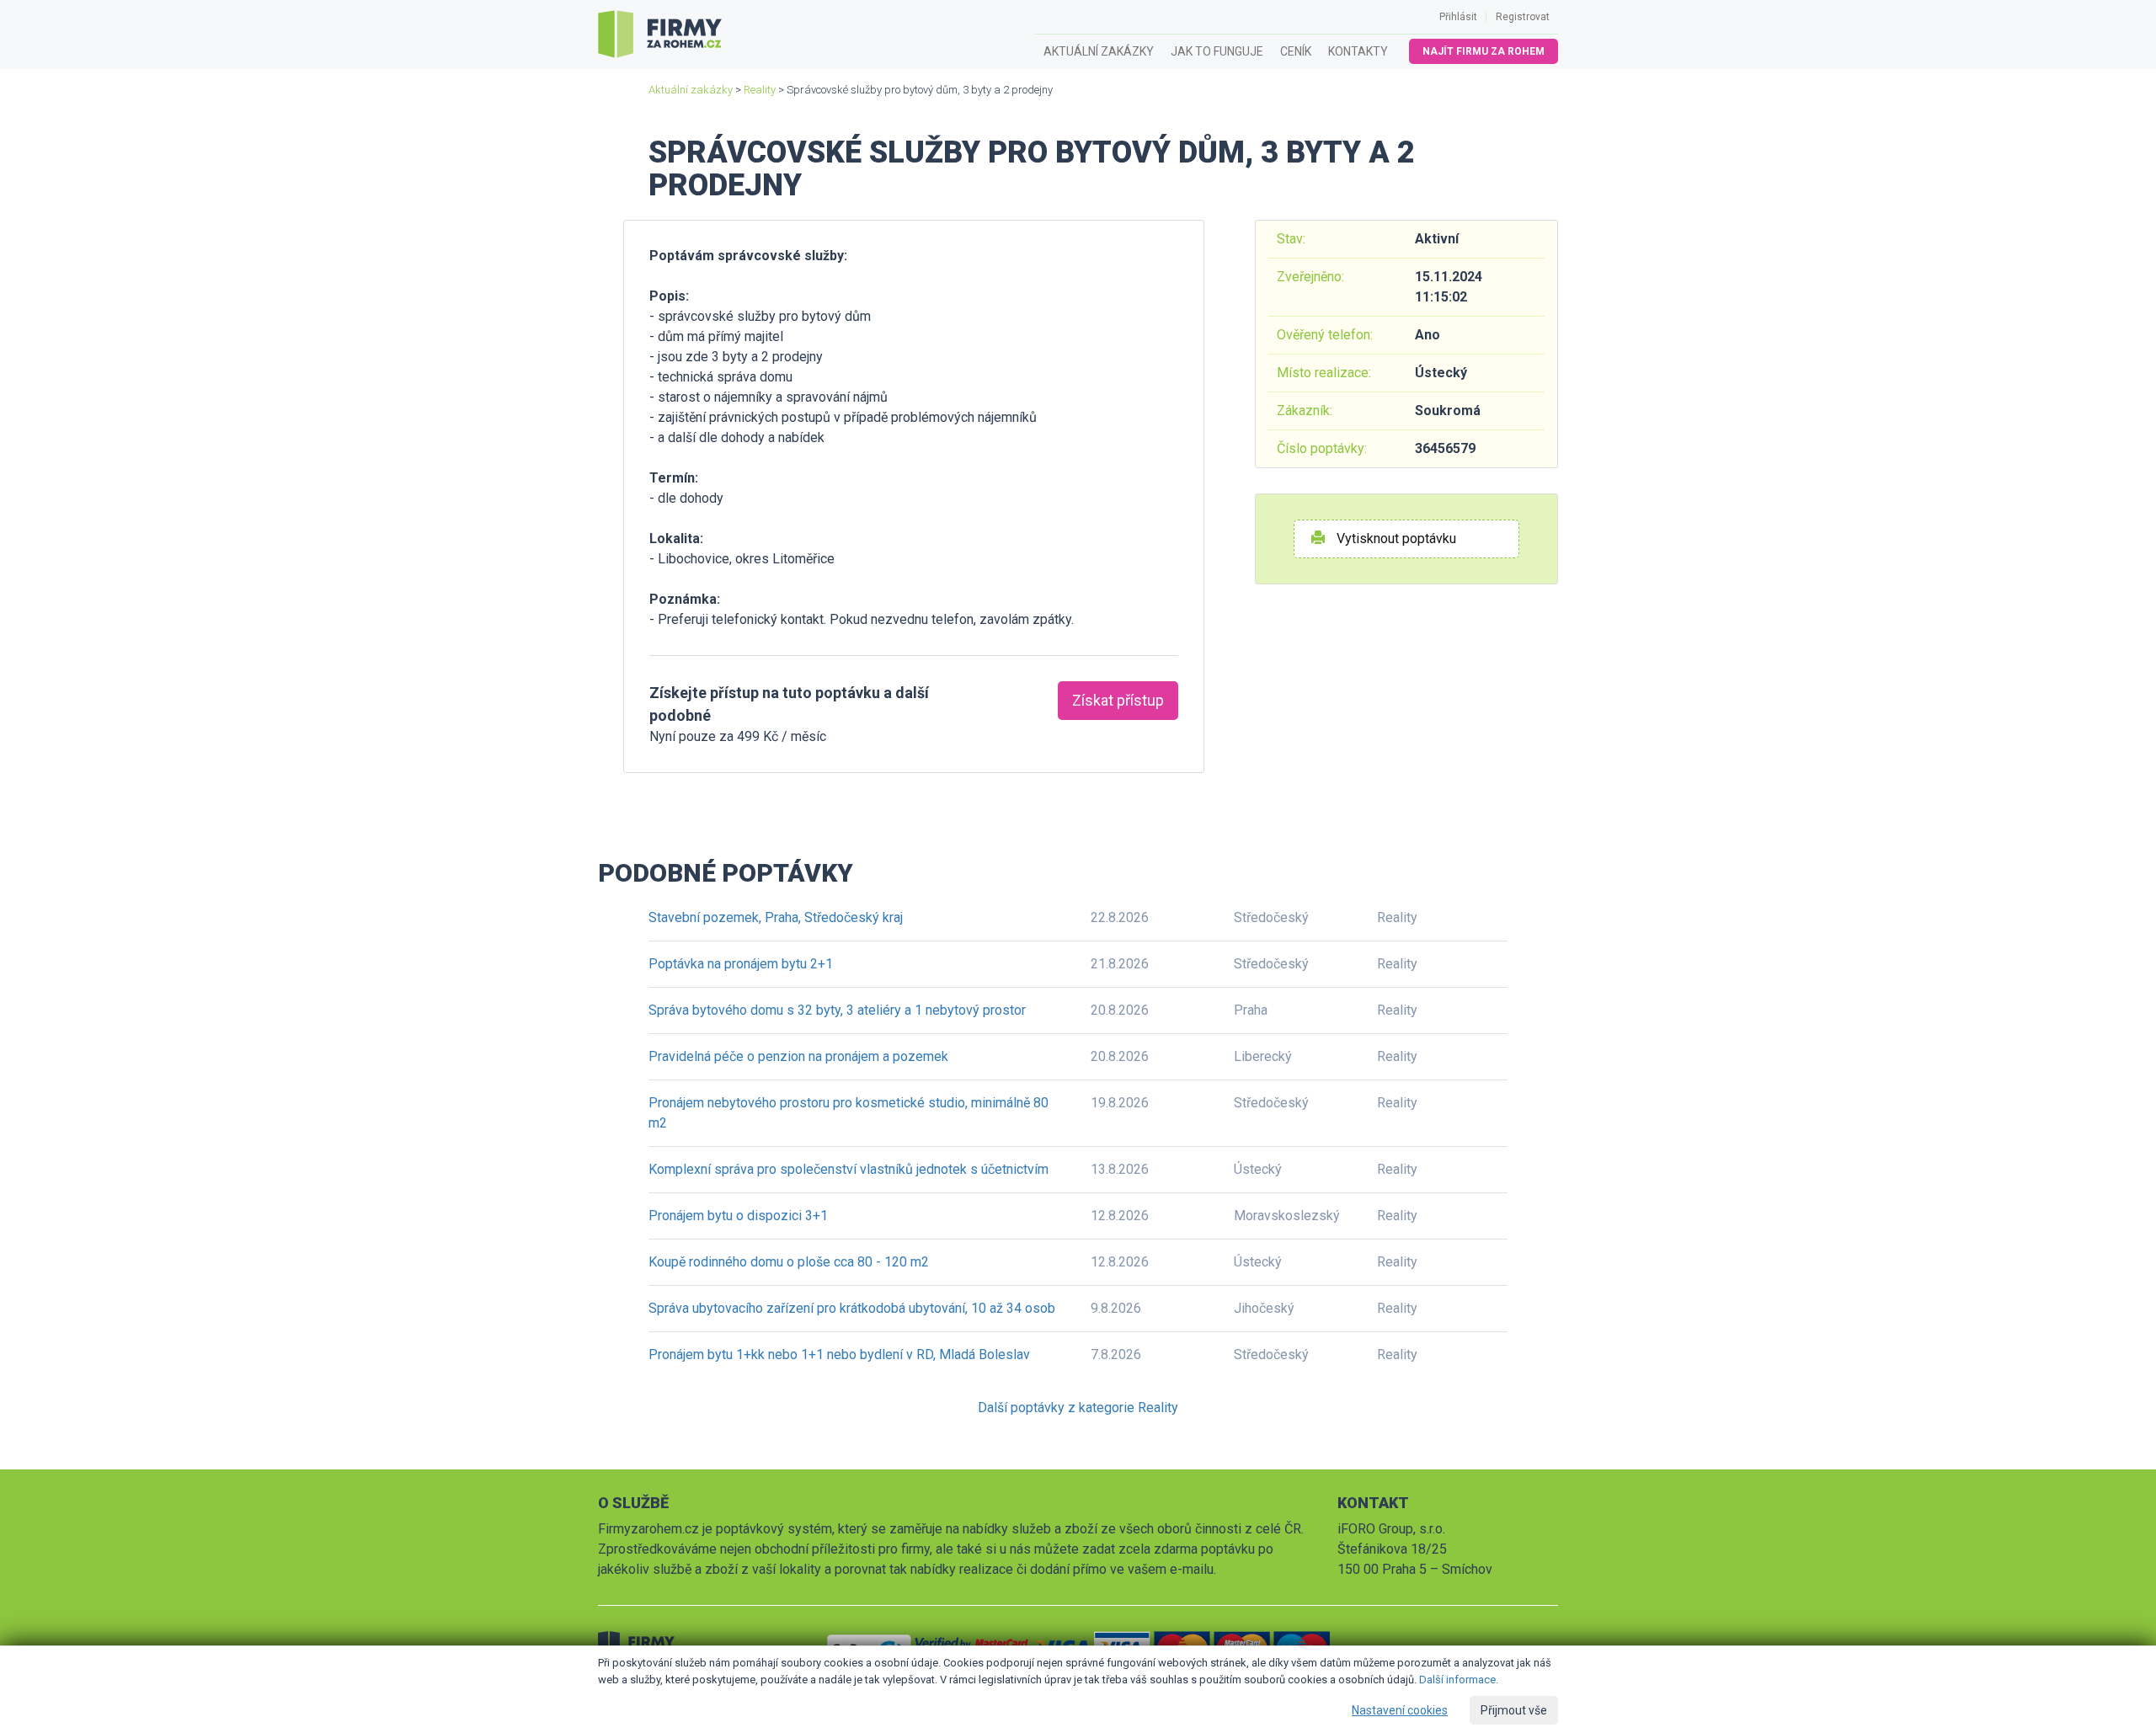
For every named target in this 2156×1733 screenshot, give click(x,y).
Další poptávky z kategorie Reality (1078, 1408)
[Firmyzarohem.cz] (660, 35)
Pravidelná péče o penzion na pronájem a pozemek (798, 1056)
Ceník (1296, 51)
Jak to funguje (1217, 51)
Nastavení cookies (1400, 1710)
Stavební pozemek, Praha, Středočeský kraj (776, 917)
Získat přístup (1118, 700)
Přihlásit (1458, 17)
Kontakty (1358, 51)
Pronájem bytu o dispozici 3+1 (738, 1216)
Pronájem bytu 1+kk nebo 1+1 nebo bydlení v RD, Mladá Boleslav (839, 1354)
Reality (760, 90)
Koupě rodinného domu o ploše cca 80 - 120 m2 (789, 1262)
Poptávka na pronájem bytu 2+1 (741, 964)
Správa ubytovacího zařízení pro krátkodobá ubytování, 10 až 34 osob (852, 1308)
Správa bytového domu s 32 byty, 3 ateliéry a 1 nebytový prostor (837, 1010)
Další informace (1457, 1680)
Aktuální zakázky (1099, 51)
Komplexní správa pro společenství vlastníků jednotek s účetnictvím (849, 1169)
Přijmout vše (1514, 1710)
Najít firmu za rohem (1484, 51)
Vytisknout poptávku (1395, 539)
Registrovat (1523, 17)
